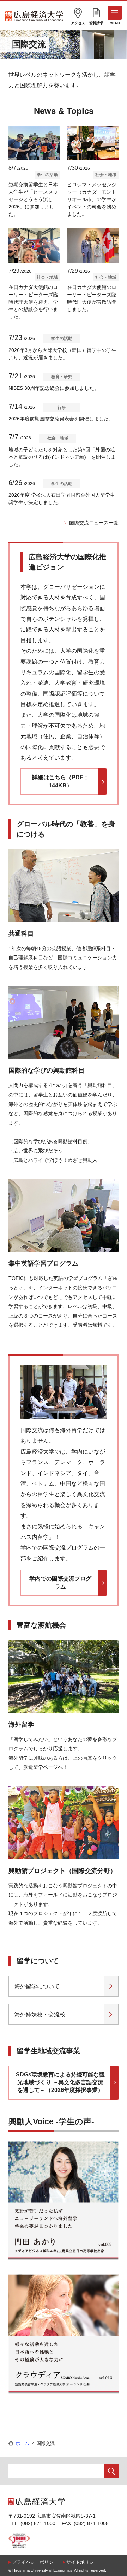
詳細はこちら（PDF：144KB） (61, 781)
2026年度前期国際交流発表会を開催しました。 (61, 419)
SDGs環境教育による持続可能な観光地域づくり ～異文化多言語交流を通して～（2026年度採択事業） (60, 2082)
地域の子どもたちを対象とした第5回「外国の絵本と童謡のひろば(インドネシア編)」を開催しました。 (62, 457)
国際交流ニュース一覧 (94, 523)
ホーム (22, 2443)
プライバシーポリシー (35, 2562)
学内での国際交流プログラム (60, 1582)
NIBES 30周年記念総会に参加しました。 (54, 388)
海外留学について (37, 1986)
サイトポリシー (82, 2562)
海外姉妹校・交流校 (40, 2014)
